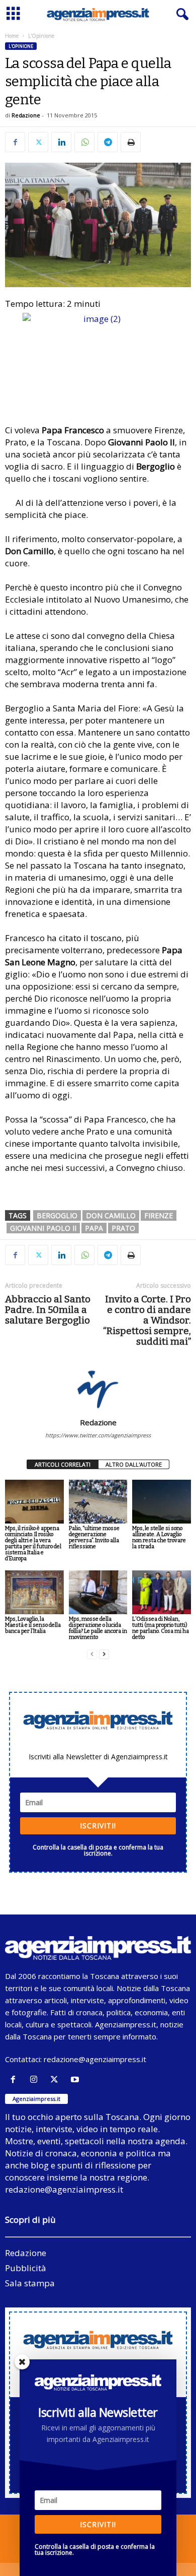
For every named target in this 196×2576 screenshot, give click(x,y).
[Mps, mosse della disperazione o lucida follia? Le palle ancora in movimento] (98, 1592)
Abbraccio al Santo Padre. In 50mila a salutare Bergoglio (48, 1310)
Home (12, 36)
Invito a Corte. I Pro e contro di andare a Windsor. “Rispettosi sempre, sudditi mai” (147, 1320)
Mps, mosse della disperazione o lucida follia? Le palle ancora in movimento (98, 1628)
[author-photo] (98, 1389)
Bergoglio (57, 1215)
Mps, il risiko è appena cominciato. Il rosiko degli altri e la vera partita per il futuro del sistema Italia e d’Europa (33, 1543)
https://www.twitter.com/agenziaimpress (98, 1435)
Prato (123, 1228)
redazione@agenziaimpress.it (95, 2059)
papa (94, 1228)
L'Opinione (21, 46)
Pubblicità (26, 2268)
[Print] (131, 142)
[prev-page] (92, 1654)
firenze (159, 1215)
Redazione (26, 115)
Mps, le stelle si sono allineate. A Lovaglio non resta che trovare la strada (159, 1537)
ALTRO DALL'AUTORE (134, 1464)
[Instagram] (36, 2079)
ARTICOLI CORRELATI (63, 1464)
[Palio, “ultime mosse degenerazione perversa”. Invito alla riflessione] (98, 1502)
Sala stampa (30, 2283)
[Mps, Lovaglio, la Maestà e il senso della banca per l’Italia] (34, 1592)
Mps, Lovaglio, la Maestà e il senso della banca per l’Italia (33, 1625)
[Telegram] (108, 142)
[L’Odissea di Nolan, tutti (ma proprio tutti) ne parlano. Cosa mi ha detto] (162, 1592)
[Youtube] (76, 2079)
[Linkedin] (61, 142)
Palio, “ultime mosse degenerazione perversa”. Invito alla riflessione (94, 1537)
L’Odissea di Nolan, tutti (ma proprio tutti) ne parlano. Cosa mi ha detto (161, 1628)
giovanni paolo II (43, 1228)
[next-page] (104, 1654)
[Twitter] (38, 142)
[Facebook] (15, 142)
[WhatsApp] (84, 142)
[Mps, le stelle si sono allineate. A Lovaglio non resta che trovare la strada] (162, 1502)
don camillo (111, 1215)
